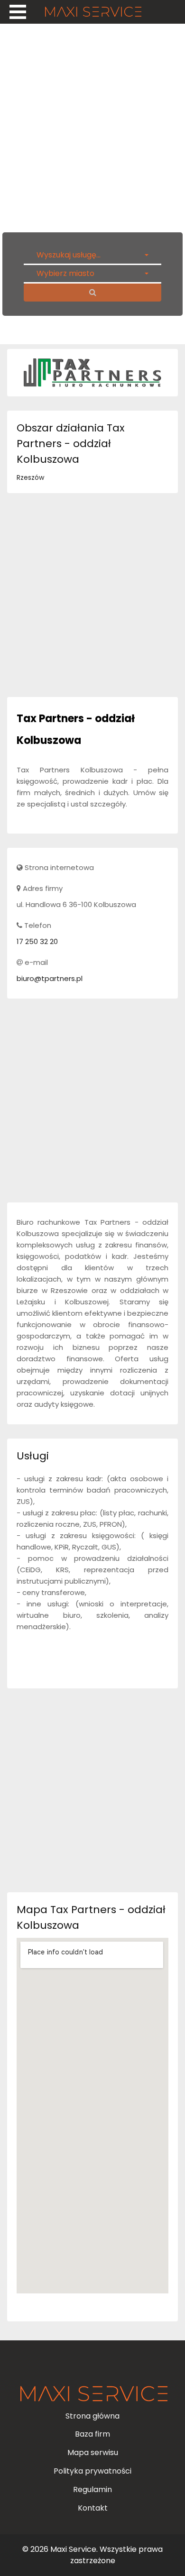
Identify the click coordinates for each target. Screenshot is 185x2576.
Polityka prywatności (92, 2471)
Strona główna (92, 2416)
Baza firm (92, 2434)
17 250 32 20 (37, 941)
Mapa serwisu (93, 2452)
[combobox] (92, 255)
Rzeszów (30, 477)
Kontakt (93, 2508)
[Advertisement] (92, 126)
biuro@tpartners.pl (50, 978)
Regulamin (92, 2489)
